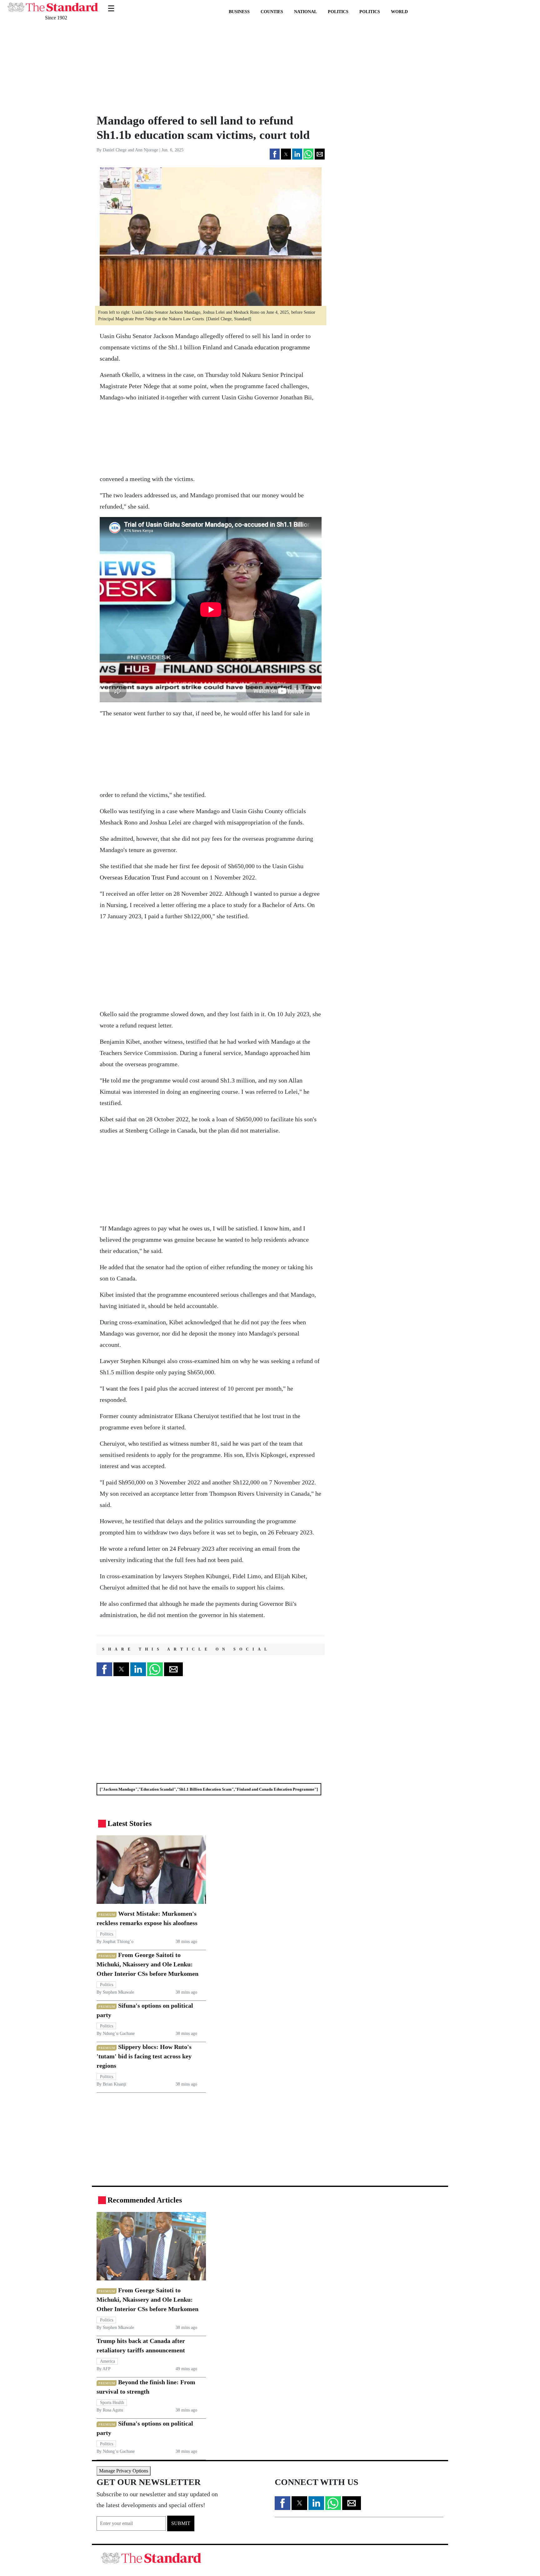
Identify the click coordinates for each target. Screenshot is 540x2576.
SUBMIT (181, 2523)
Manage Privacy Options (124, 2471)
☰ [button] (111, 5)
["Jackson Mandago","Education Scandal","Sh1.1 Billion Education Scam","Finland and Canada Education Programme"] (209, 1789)
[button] (275, 154)
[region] (139, 67)
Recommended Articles (145, 2200)
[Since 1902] (53, 4)
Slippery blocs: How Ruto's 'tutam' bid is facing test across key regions (144, 2056)
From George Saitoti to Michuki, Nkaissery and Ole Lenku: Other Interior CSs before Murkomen (147, 1964)
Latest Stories (130, 1823)
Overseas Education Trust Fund (139, 877)
